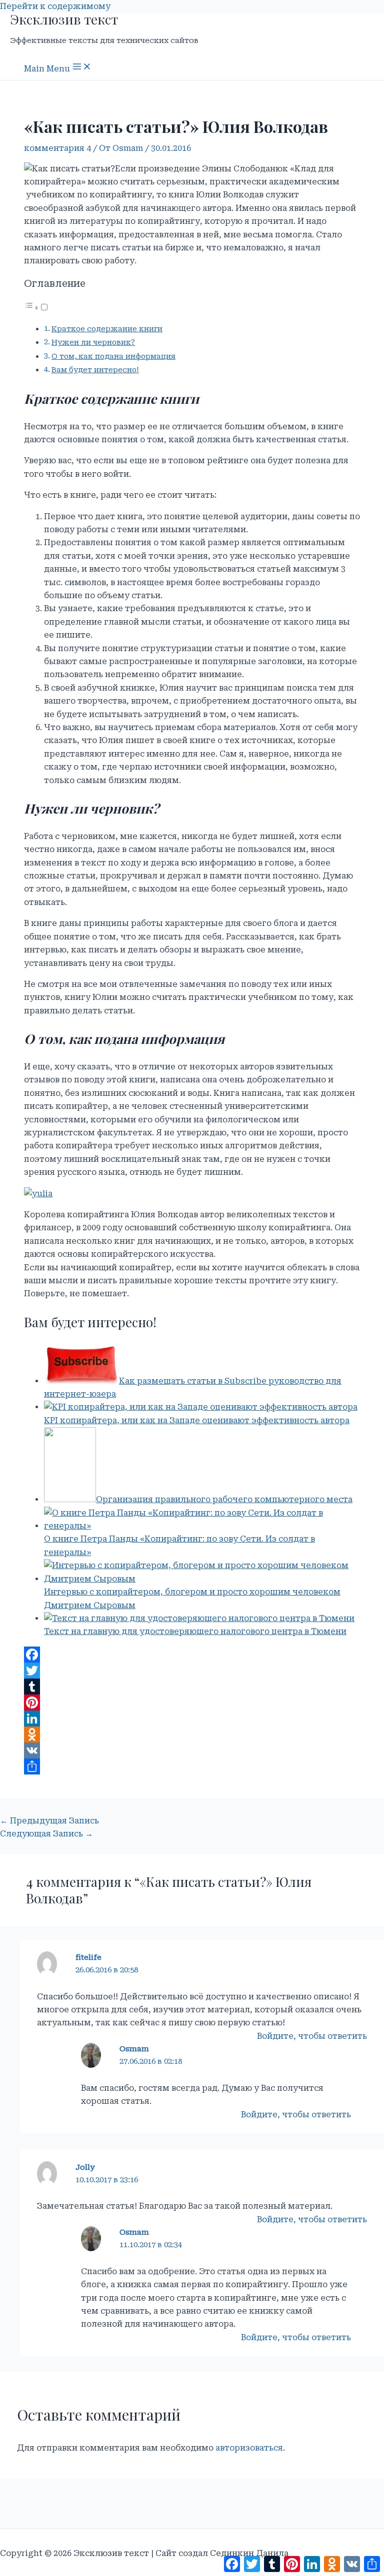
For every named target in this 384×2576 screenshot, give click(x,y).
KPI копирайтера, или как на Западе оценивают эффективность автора (197, 1420)
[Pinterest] (192, 1703)
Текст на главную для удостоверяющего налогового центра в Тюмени (195, 1631)
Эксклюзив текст (64, 19)
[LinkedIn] (192, 1718)
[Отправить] (192, 1766)
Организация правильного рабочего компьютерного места (224, 1499)
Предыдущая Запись (49, 1821)
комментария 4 (57, 148)
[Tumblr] (192, 1687)
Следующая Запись (46, 1834)
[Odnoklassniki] (192, 1734)
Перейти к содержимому (55, 6)
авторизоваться (249, 2448)
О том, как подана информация (113, 357)
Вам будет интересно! (95, 370)
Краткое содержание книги (107, 329)
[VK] (192, 1750)
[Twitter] (192, 1671)
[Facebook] (192, 1655)
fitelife (88, 1957)
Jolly (85, 2167)
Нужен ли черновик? (93, 343)
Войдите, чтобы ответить (312, 2036)
